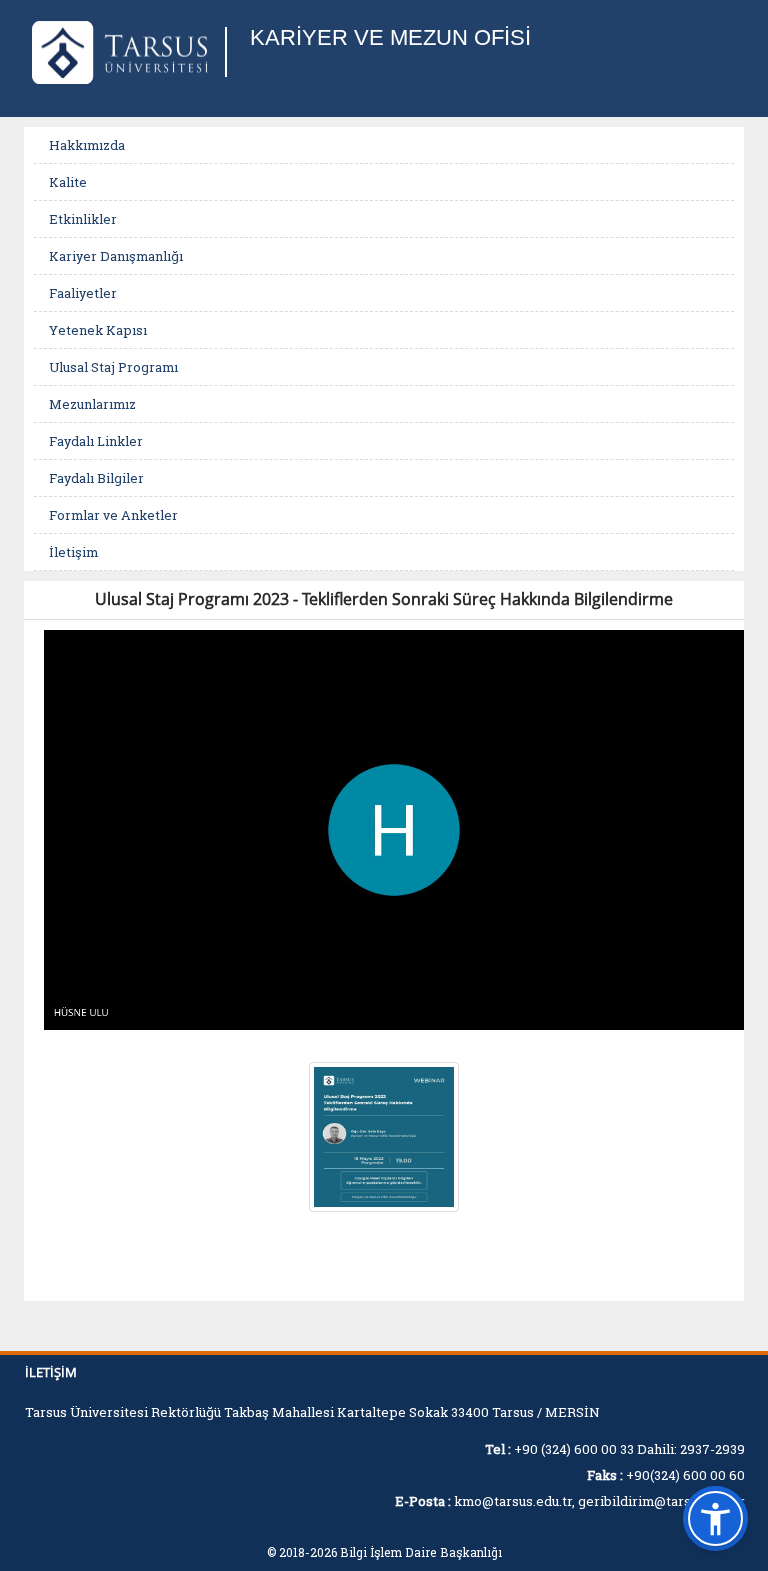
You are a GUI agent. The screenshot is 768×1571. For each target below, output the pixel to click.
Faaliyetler (83, 293)
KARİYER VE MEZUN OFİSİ (390, 37)
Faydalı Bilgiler (96, 478)
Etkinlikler (83, 219)
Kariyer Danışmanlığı (116, 256)
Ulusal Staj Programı (113, 367)
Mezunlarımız (92, 404)
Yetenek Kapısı (98, 330)
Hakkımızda (87, 145)
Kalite (68, 182)
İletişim (73, 552)
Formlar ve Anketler (113, 515)
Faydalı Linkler (96, 441)
